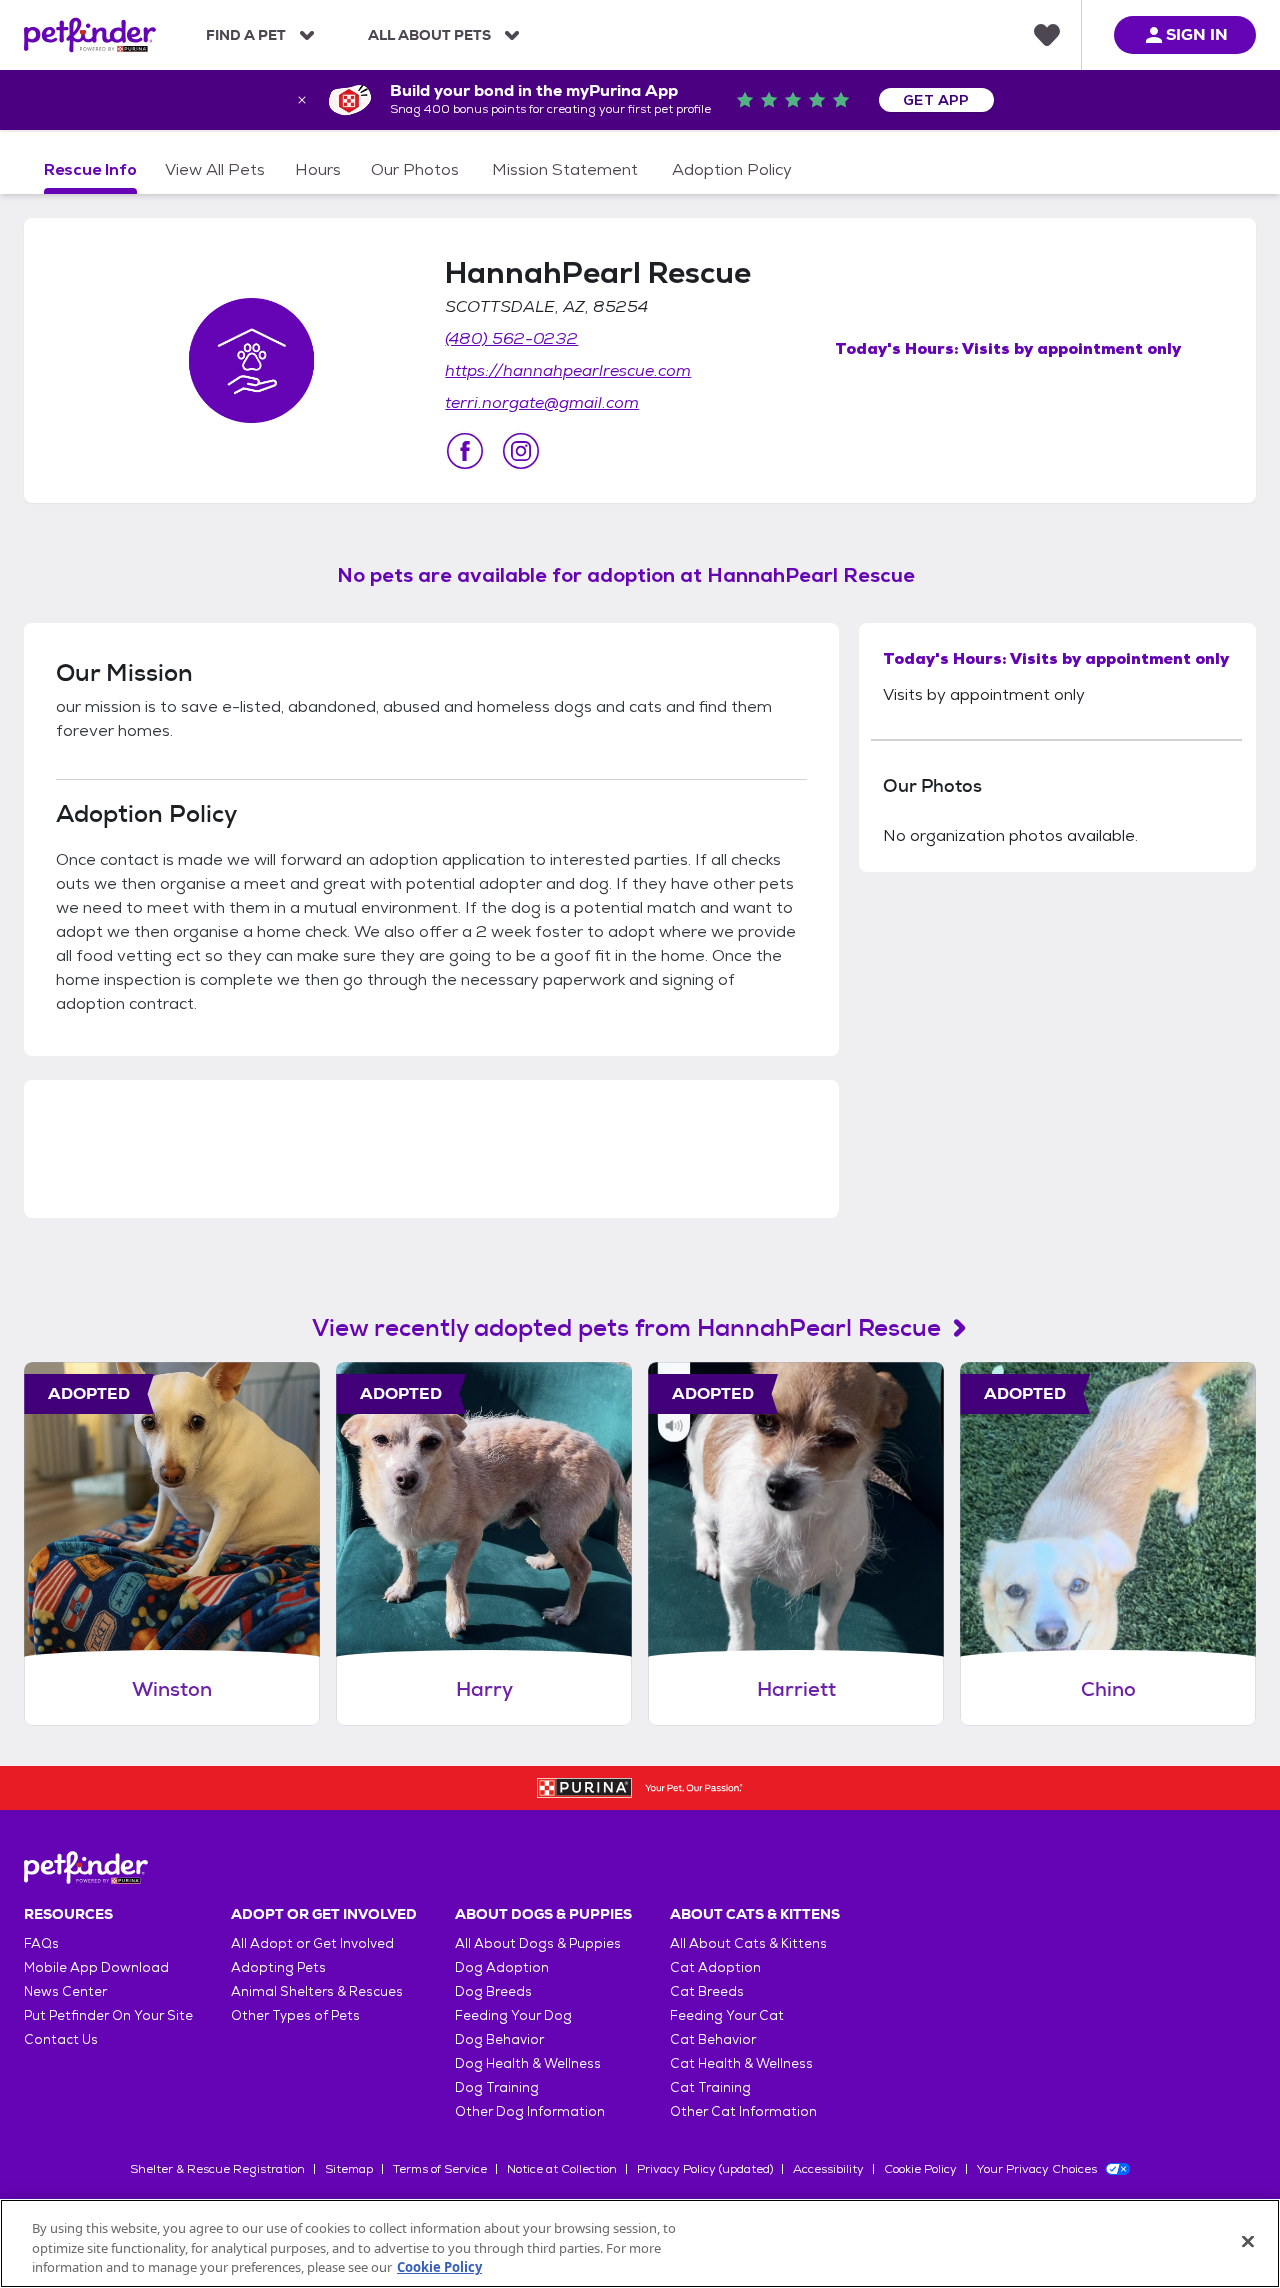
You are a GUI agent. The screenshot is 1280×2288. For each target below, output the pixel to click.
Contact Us (61, 2039)
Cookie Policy (920, 2169)
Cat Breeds (707, 1991)
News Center (65, 1991)
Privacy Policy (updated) (705, 2169)
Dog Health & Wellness (528, 2063)
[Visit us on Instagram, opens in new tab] (521, 451)
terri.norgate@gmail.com (542, 402)
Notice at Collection (562, 2169)
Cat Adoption (715, 1967)
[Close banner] (302, 100)
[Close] (1248, 2241)
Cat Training (710, 2087)
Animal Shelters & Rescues (317, 1991)
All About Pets (429, 35)
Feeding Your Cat (727, 2015)
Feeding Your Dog (513, 2015)
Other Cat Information (743, 2111)
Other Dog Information (530, 2111)
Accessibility (828, 2169)
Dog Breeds (493, 1991)
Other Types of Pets (295, 2015)
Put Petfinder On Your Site (108, 2015)
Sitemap (349, 2169)
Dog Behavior (499, 2039)
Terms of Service (440, 2169)
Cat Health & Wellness (741, 2063)
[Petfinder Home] (90, 35)
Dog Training (497, 2087)
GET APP (936, 100)
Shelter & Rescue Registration (217, 2169)
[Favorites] (1047, 35)
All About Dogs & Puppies (538, 1943)
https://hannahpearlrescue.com (568, 370)
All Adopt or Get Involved (312, 1943)
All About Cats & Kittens (748, 1943)
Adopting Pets (278, 1967)
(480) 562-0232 (511, 338)
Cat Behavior (713, 2039)
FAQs (41, 1943)
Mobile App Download (96, 1967)
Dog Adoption (502, 1967)
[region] (640, 2243)
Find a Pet (246, 35)
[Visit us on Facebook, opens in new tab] (465, 451)
